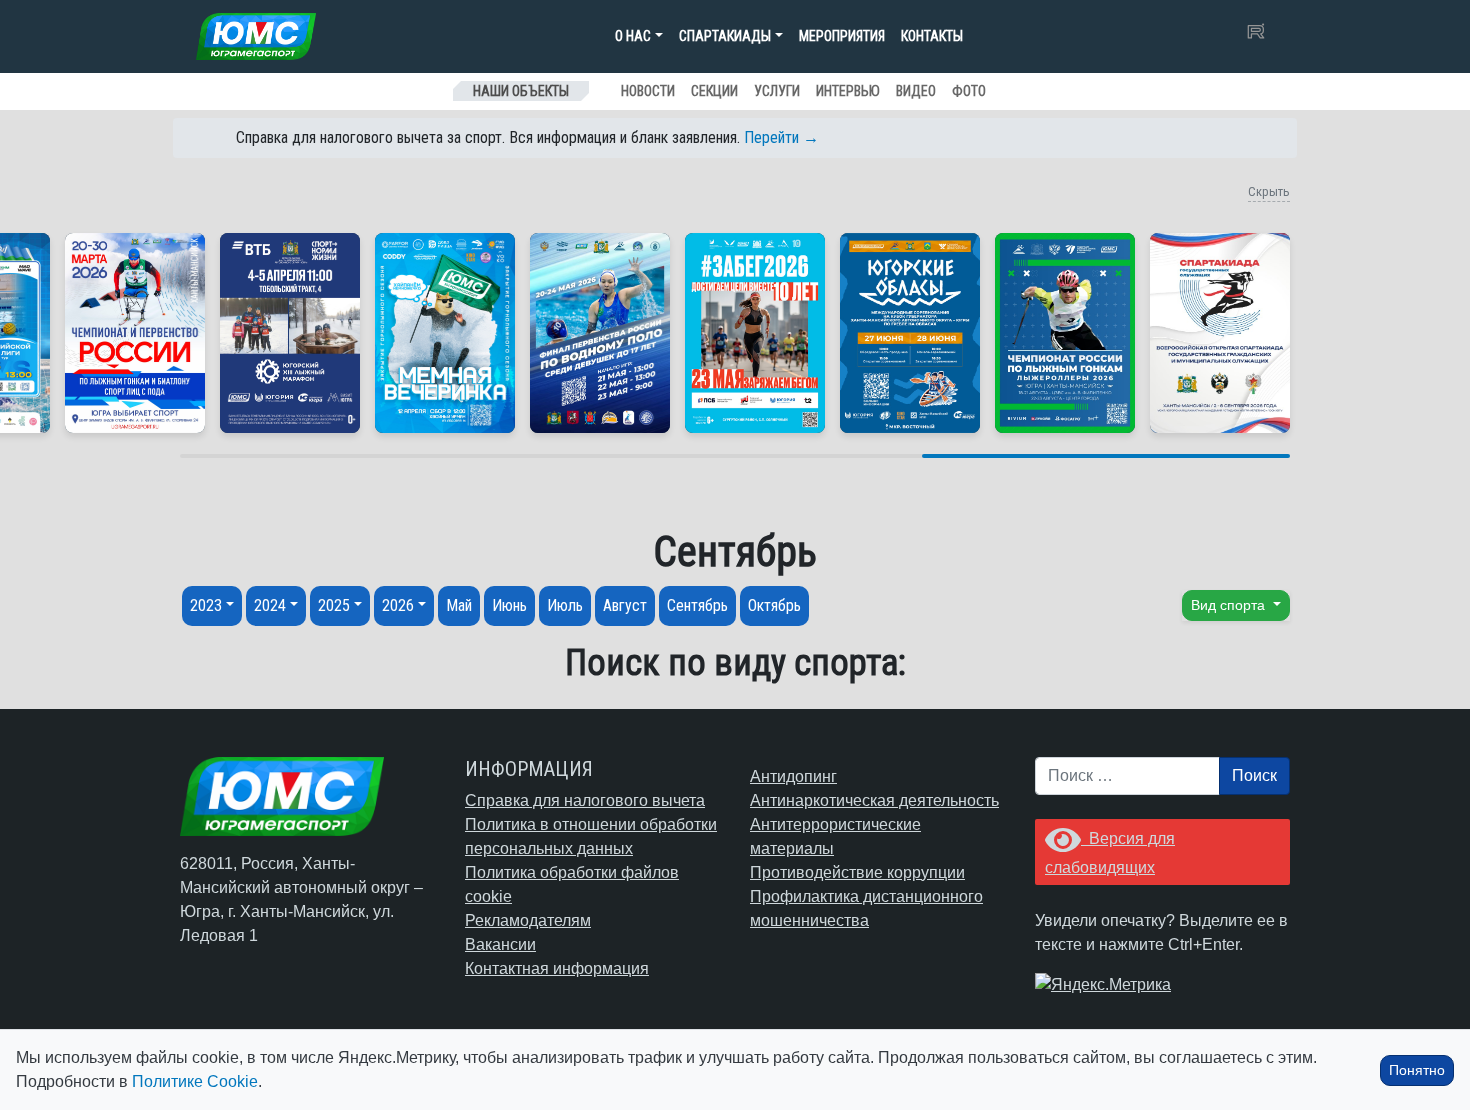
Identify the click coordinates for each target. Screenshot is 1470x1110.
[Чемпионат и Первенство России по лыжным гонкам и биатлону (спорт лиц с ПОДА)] (135, 333)
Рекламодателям (528, 920)
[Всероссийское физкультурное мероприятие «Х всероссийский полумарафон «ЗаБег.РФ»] (755, 333)
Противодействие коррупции (857, 872)
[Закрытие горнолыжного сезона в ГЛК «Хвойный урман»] (445, 333)
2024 (270, 605)
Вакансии (500, 944)
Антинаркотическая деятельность (874, 800)
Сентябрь (697, 605)
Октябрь (774, 605)
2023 (206, 605)
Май (459, 605)
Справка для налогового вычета (585, 800)
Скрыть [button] (1269, 191)
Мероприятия (842, 36)
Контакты (932, 36)
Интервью (848, 91)
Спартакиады (725, 36)
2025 (334, 605)
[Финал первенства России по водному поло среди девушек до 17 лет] (600, 333)
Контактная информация (557, 968)
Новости (648, 91)
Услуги (777, 91)
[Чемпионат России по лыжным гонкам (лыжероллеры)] (1065, 333)
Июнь (509, 605)
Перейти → (781, 137)
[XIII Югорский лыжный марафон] (290, 333)
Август (625, 605)
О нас (633, 36)
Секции (714, 91)
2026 (398, 605)
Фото (969, 91)
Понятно (1417, 1070)
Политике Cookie (195, 1081)
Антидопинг (793, 776)
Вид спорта (1230, 605)
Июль (565, 605)
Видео (916, 91)
